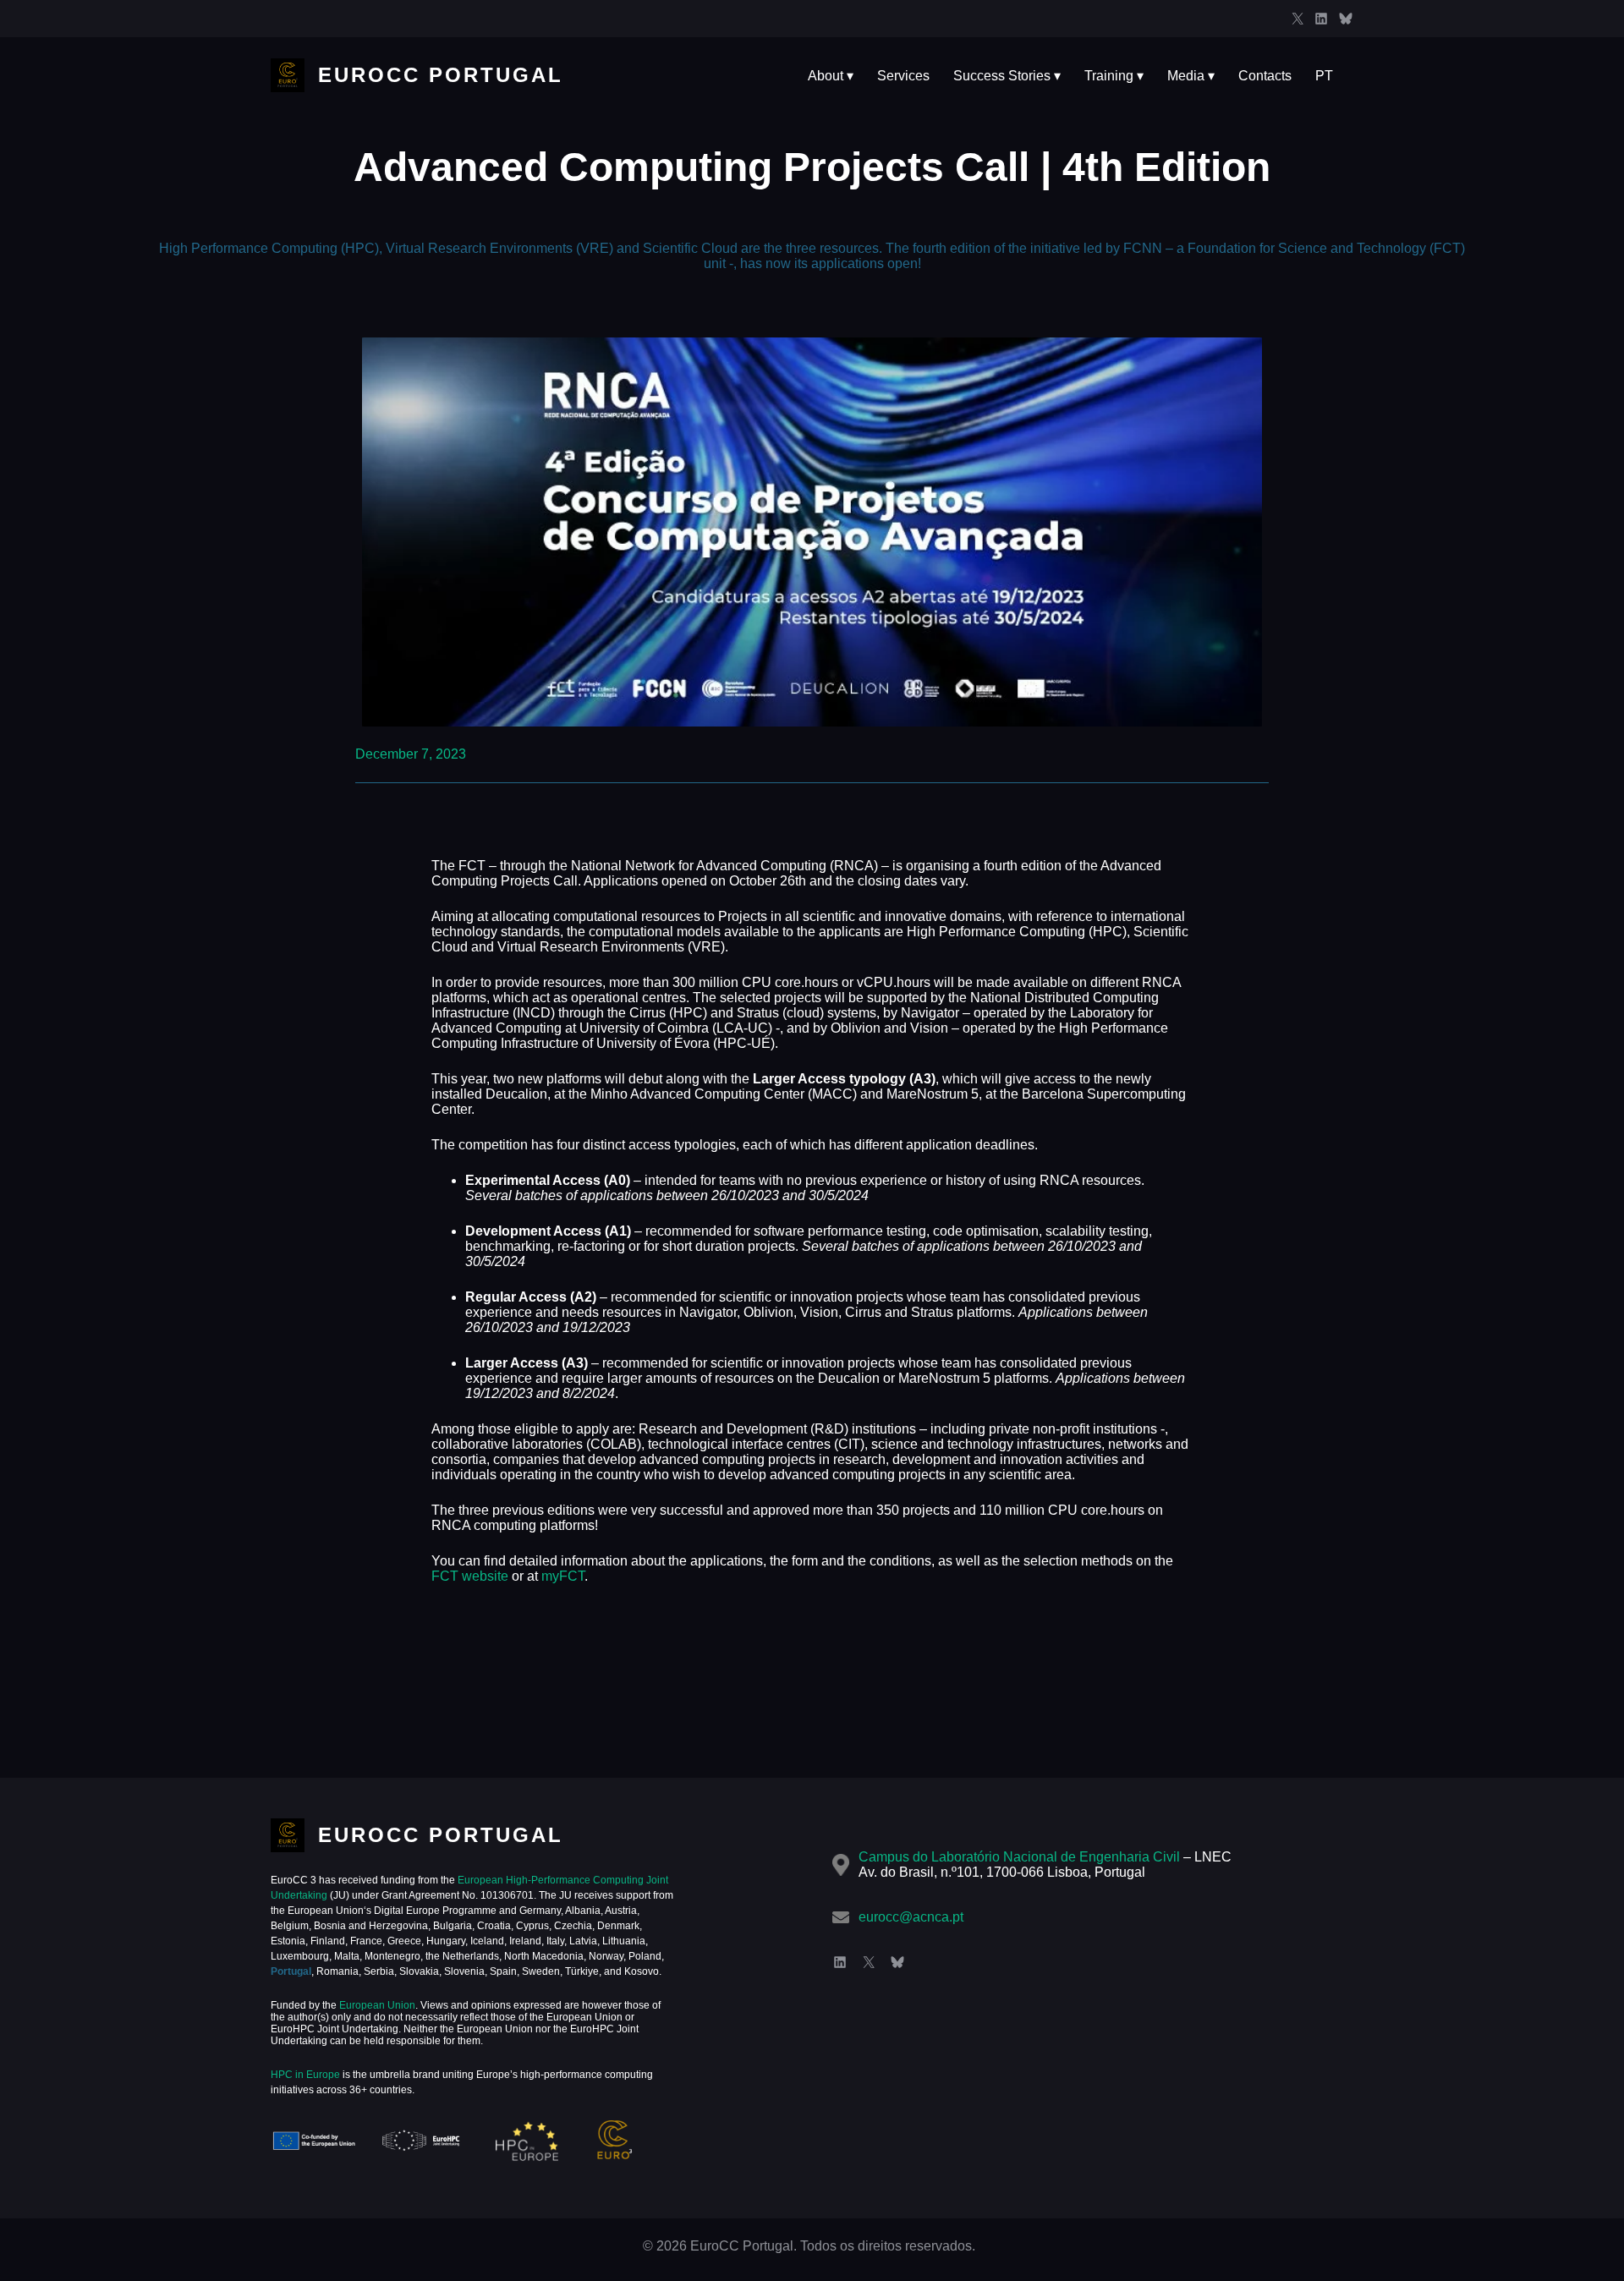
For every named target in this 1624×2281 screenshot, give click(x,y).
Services (903, 76)
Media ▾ (1191, 76)
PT (1324, 76)
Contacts (1265, 76)
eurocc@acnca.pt (911, 1917)
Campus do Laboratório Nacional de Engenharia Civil (1019, 1857)
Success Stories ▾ (1007, 76)
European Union (376, 2005)
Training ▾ (1114, 76)
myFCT (563, 1576)
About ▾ (831, 76)
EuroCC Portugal (441, 75)
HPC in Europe (305, 2075)
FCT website (470, 1576)
